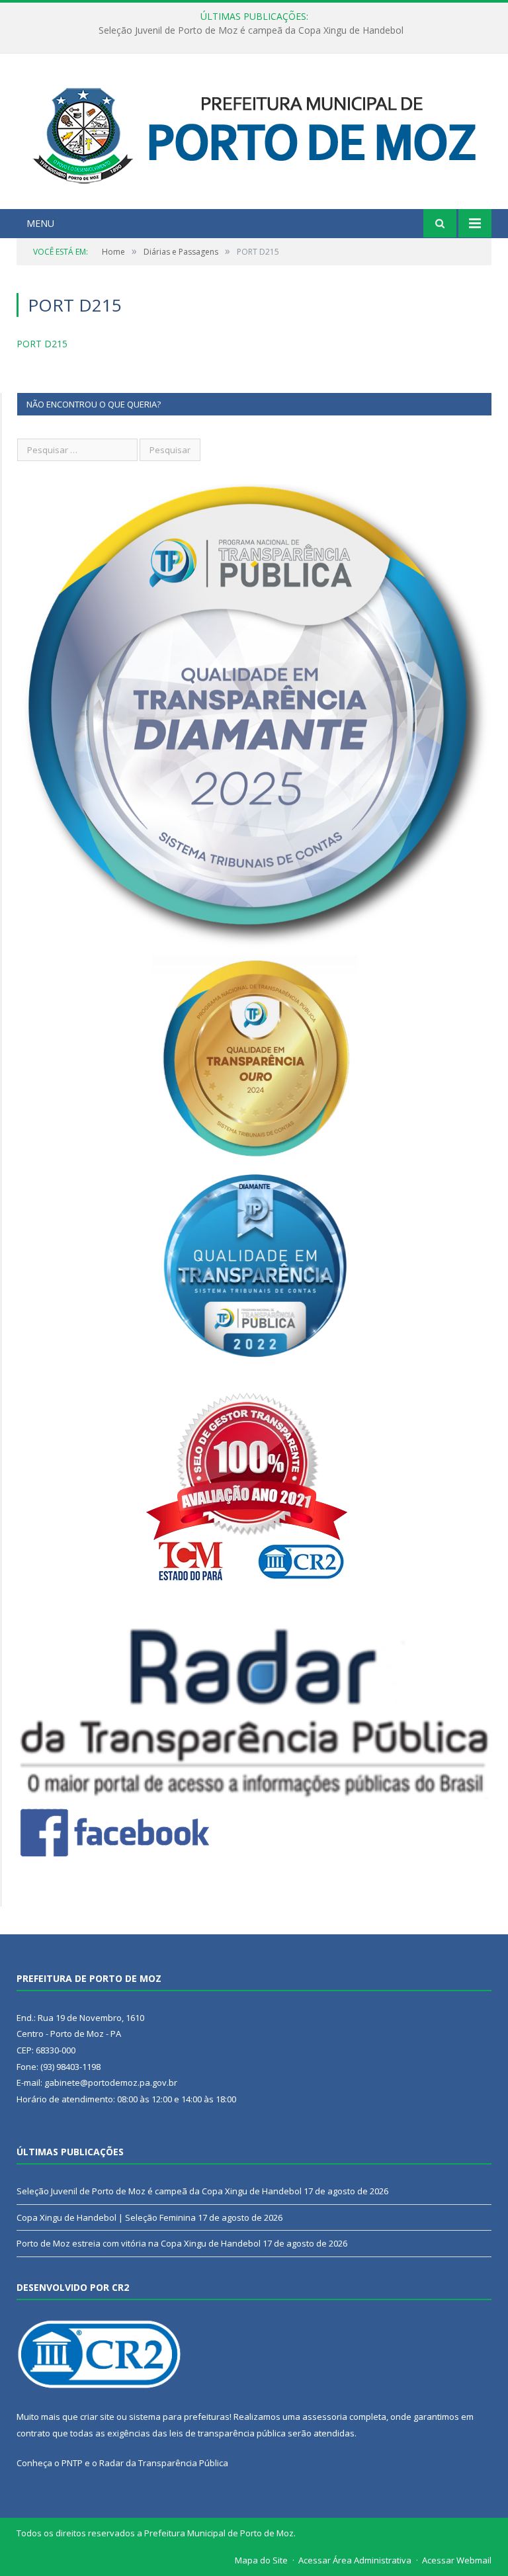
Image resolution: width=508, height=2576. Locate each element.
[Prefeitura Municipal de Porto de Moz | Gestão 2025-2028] (254, 133)
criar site (97, 2417)
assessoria (325, 2417)
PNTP (72, 2463)
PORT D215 (42, 344)
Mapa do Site (261, 2560)
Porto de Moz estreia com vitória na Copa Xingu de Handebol (139, 2243)
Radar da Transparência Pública (164, 2463)
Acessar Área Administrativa (355, 2560)
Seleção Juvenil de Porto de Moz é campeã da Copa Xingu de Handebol (159, 2191)
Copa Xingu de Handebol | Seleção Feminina (251, 30)
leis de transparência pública (228, 2433)
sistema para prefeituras (179, 2417)
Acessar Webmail (457, 2560)
